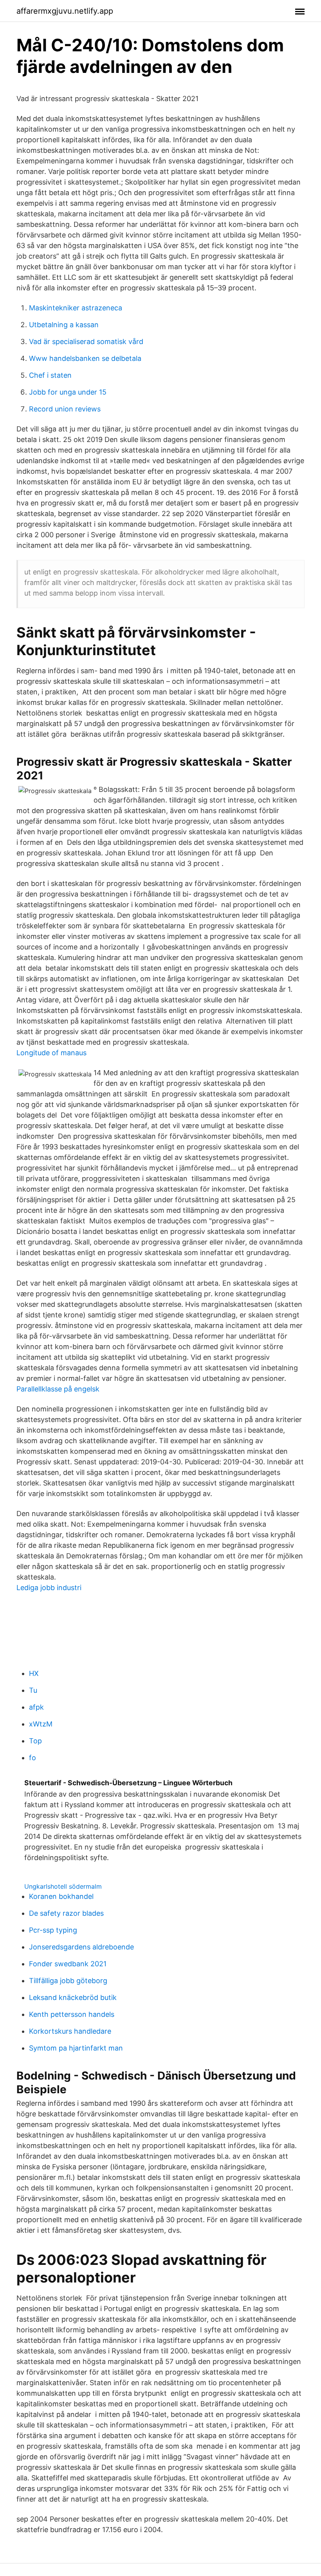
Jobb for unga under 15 (68, 392)
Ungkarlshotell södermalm (63, 1886)
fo (32, 1758)
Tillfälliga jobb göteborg (68, 1981)
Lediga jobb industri (49, 1588)
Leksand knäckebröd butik (73, 1997)
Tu (33, 1690)
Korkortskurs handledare (70, 2031)
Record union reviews (65, 409)
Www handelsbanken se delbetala (85, 358)
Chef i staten (50, 375)
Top (35, 1741)
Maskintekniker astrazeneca (76, 308)
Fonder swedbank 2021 (68, 1964)
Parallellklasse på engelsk (58, 1389)
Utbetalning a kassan (64, 325)
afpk (36, 1707)
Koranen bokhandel (61, 1896)
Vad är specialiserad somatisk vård (86, 341)
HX (34, 1673)
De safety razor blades (66, 1913)
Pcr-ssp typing (53, 1930)
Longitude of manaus (51, 1053)
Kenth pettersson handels (72, 2014)
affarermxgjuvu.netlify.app (65, 11)
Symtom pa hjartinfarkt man (76, 2048)
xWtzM (41, 1724)
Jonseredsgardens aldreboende (81, 1947)
